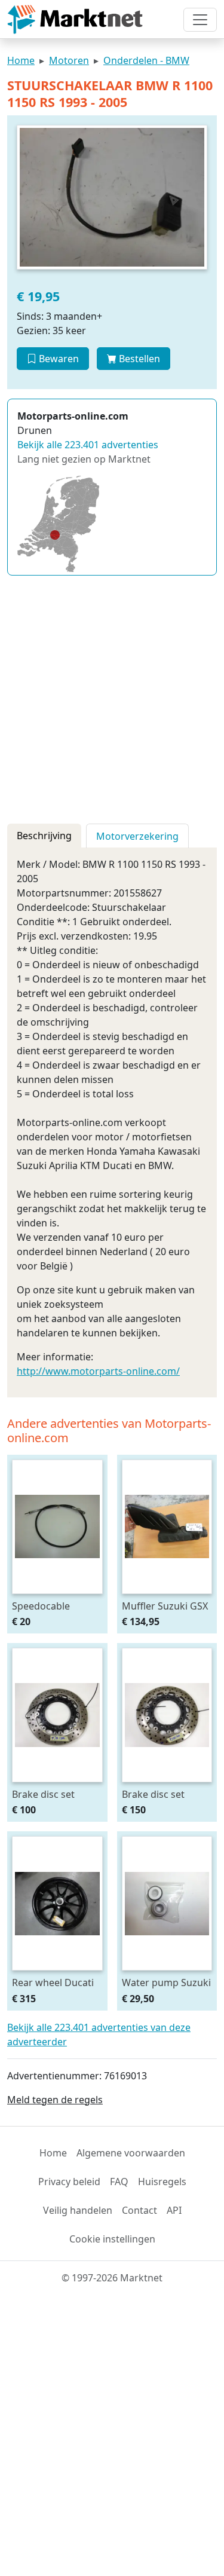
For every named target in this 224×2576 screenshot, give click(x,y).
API (174, 2210)
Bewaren (58, 359)
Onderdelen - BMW (146, 60)
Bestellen (138, 359)
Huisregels (162, 2182)
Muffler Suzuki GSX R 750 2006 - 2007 (165, 1606)
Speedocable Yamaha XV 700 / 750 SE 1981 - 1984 (53, 1606)
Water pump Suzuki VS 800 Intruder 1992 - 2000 (166, 1982)
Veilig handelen (78, 2210)
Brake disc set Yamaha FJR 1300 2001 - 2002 (50, 1794)
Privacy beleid (69, 2182)
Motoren (69, 60)
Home (21, 60)
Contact (139, 2210)
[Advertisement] (112, 697)
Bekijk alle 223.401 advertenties (88, 445)
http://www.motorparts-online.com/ (98, 1371)
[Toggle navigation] (200, 20)
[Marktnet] (75, 19)
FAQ (119, 2182)
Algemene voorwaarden (131, 2153)
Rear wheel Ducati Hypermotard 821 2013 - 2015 (53, 1982)
